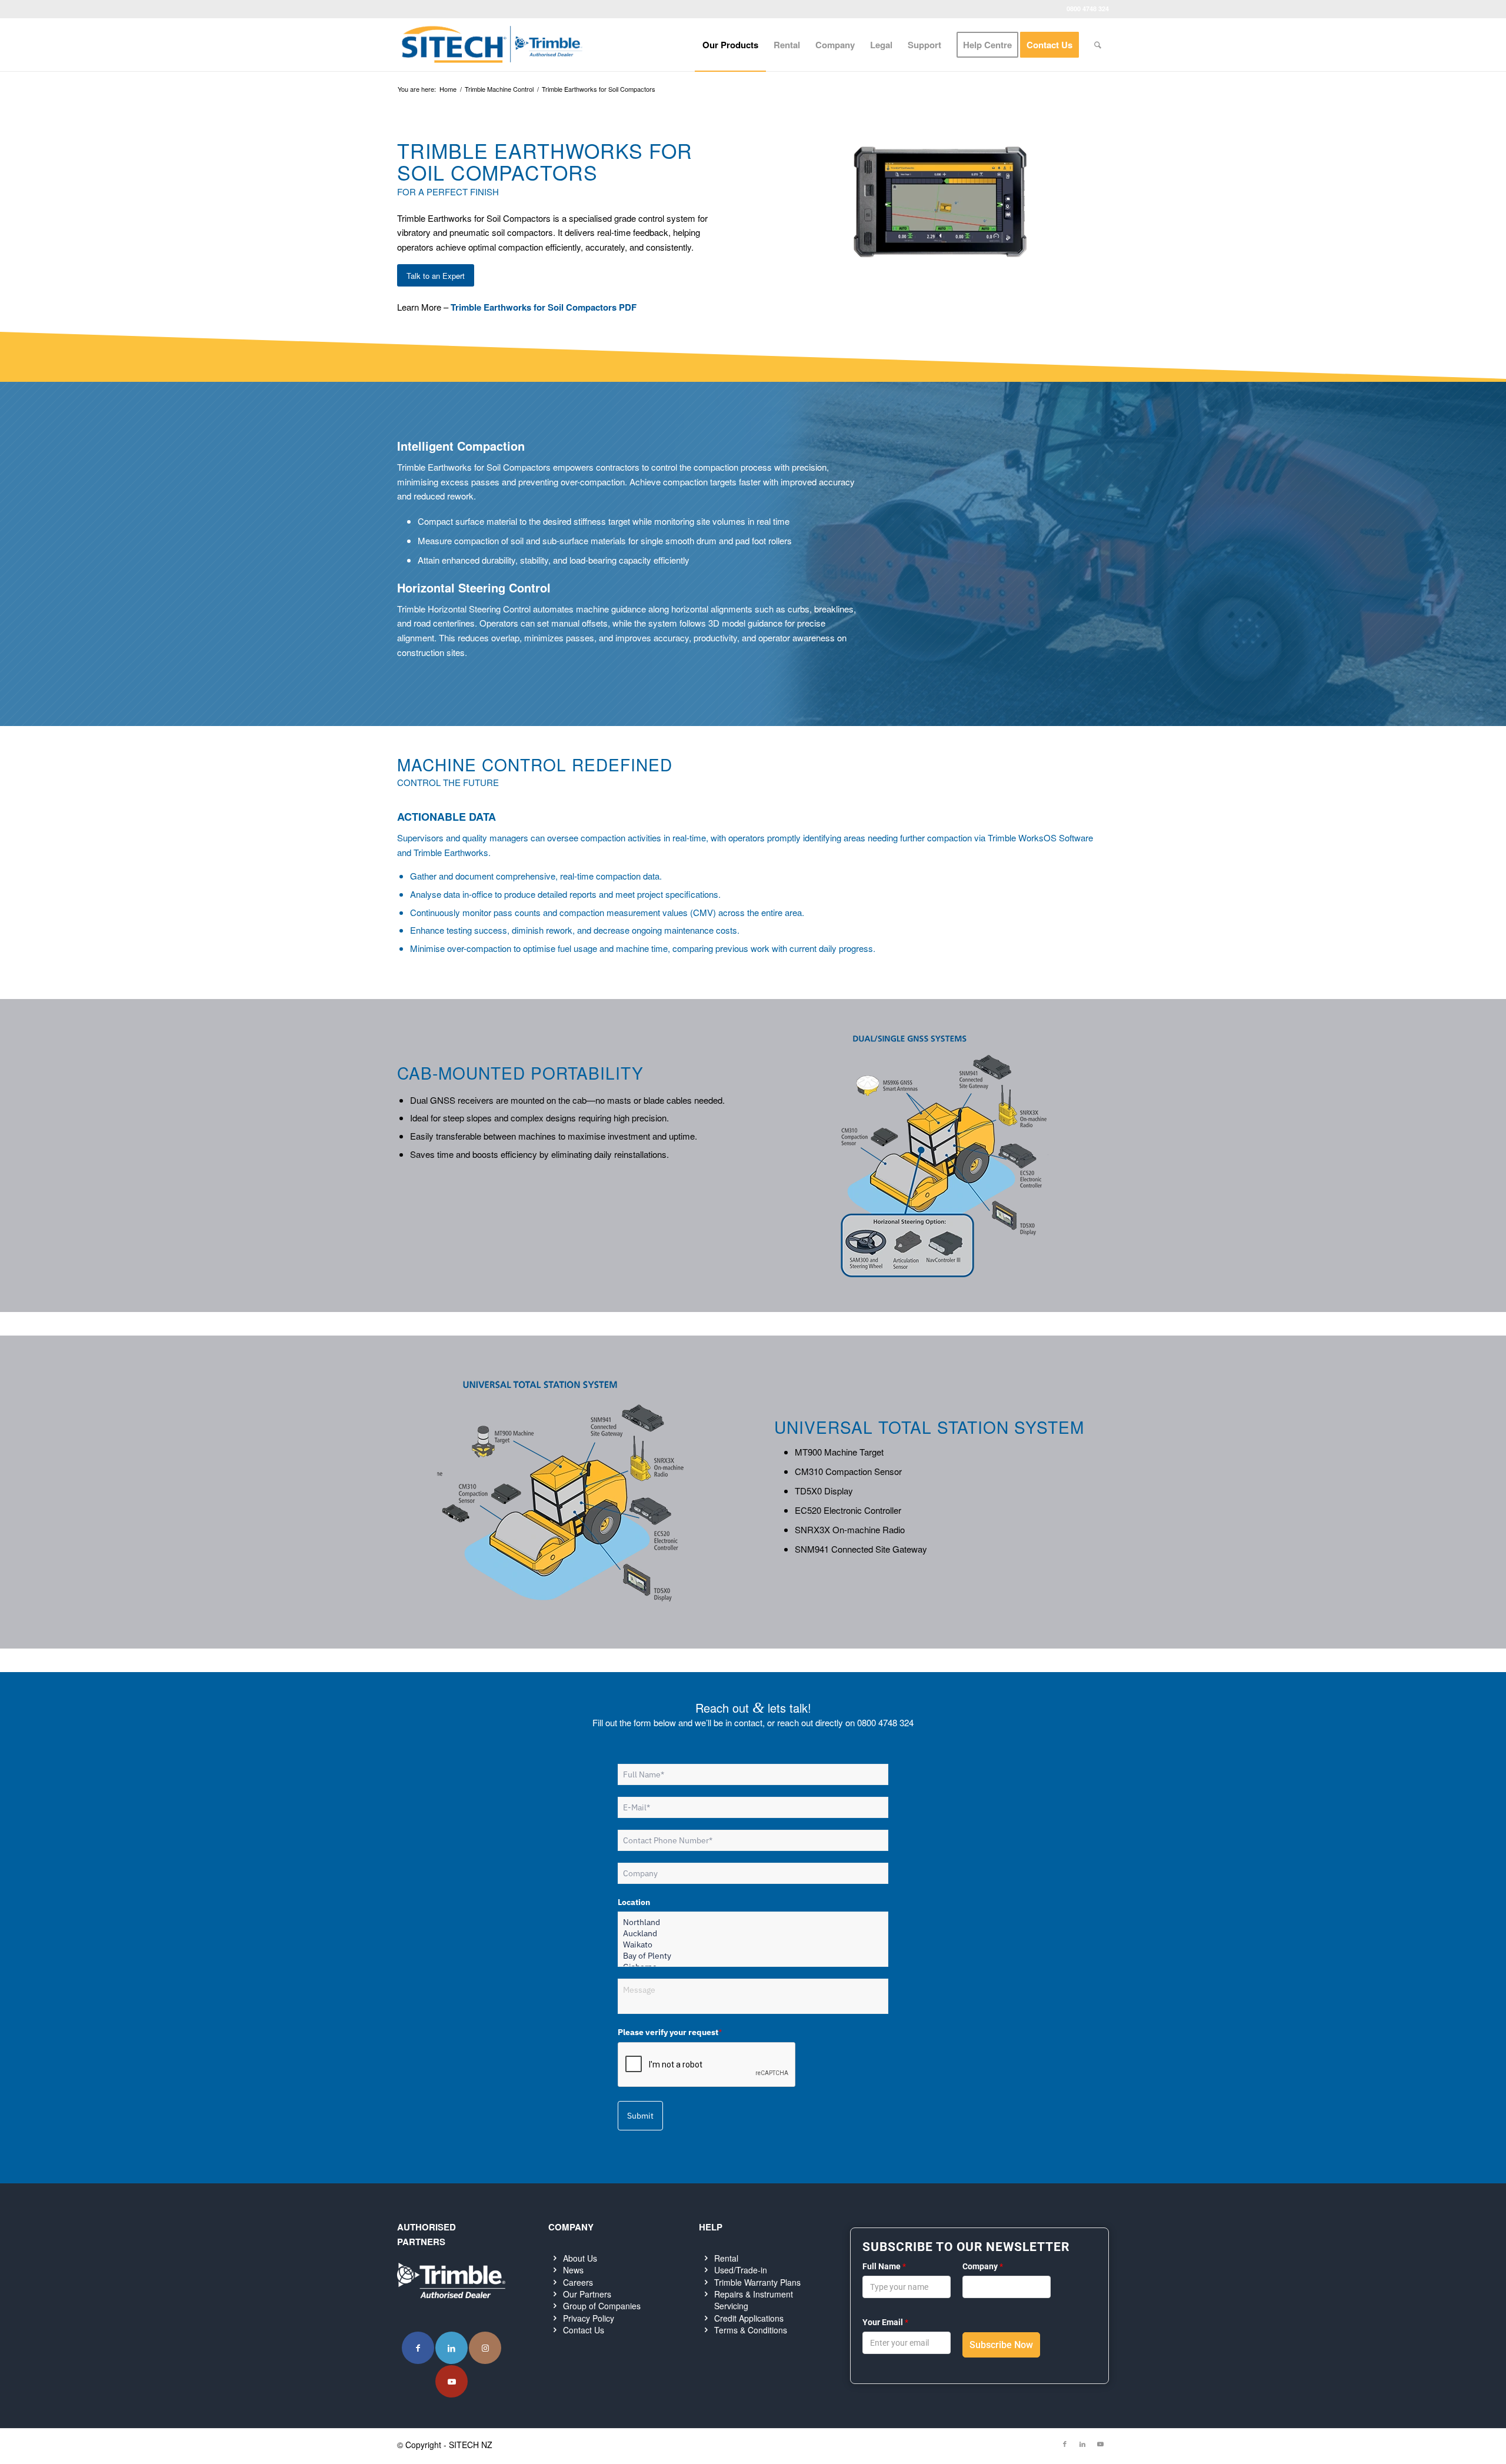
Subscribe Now (1001, 2345)
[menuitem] (730, 45)
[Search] (1098, 45)
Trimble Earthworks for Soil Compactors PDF (544, 307)
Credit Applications (749, 2318)
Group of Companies (602, 2306)
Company (983, 2266)
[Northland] (753, 1922)
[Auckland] (753, 1934)
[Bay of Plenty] (753, 1956)
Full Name (884, 2266)
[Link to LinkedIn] (452, 2348)
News (573, 2270)
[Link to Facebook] (418, 2348)
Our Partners (587, 2294)
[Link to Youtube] (452, 2381)
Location (634, 1902)
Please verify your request (670, 2032)
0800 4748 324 (1088, 9)
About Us (580, 2258)
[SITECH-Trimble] (492, 45)
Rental (726, 2258)
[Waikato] (753, 1945)
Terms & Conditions (751, 2330)
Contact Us (584, 2330)
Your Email (885, 2322)
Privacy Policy (589, 2318)
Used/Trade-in (741, 2270)
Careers (578, 2282)
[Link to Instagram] (485, 2348)
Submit (640, 2116)
